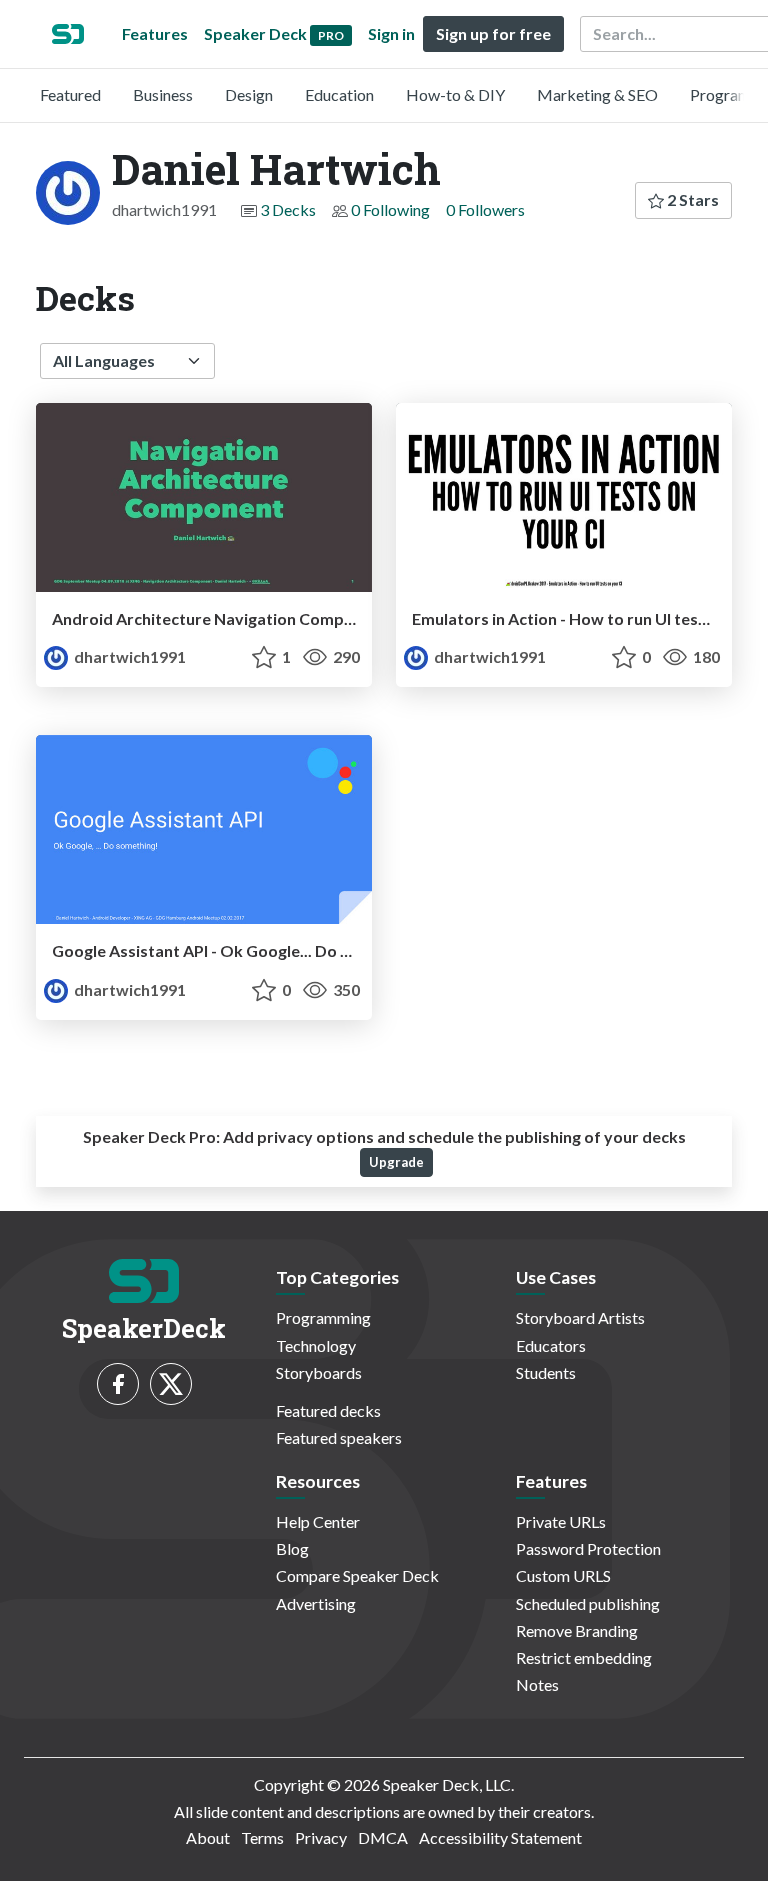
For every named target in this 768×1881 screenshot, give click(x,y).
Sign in (391, 33)
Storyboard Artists (580, 1317)
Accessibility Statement (500, 1837)
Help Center (318, 1521)
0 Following (390, 209)
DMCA (383, 1837)
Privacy (321, 1837)
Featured (70, 94)
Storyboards (319, 1372)
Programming (323, 1317)
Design (249, 94)
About (208, 1837)
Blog (292, 1548)
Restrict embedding (584, 1657)
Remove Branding (577, 1630)
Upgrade (396, 1162)
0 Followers (485, 209)
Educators (551, 1345)
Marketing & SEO (597, 94)
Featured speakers (339, 1437)
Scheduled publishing (588, 1603)
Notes (537, 1684)
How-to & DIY (455, 94)
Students (546, 1372)
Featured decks (328, 1410)
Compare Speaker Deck (357, 1575)
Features (155, 33)
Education (339, 94)
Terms (262, 1837)
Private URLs (561, 1521)
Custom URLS (563, 1575)
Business (163, 94)
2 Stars (691, 199)
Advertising (316, 1603)
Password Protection (588, 1548)
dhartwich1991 (128, 656)
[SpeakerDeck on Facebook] (118, 1384)
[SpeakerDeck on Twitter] (171, 1384)
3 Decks (288, 209)
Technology (316, 1345)
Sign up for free (493, 33)
